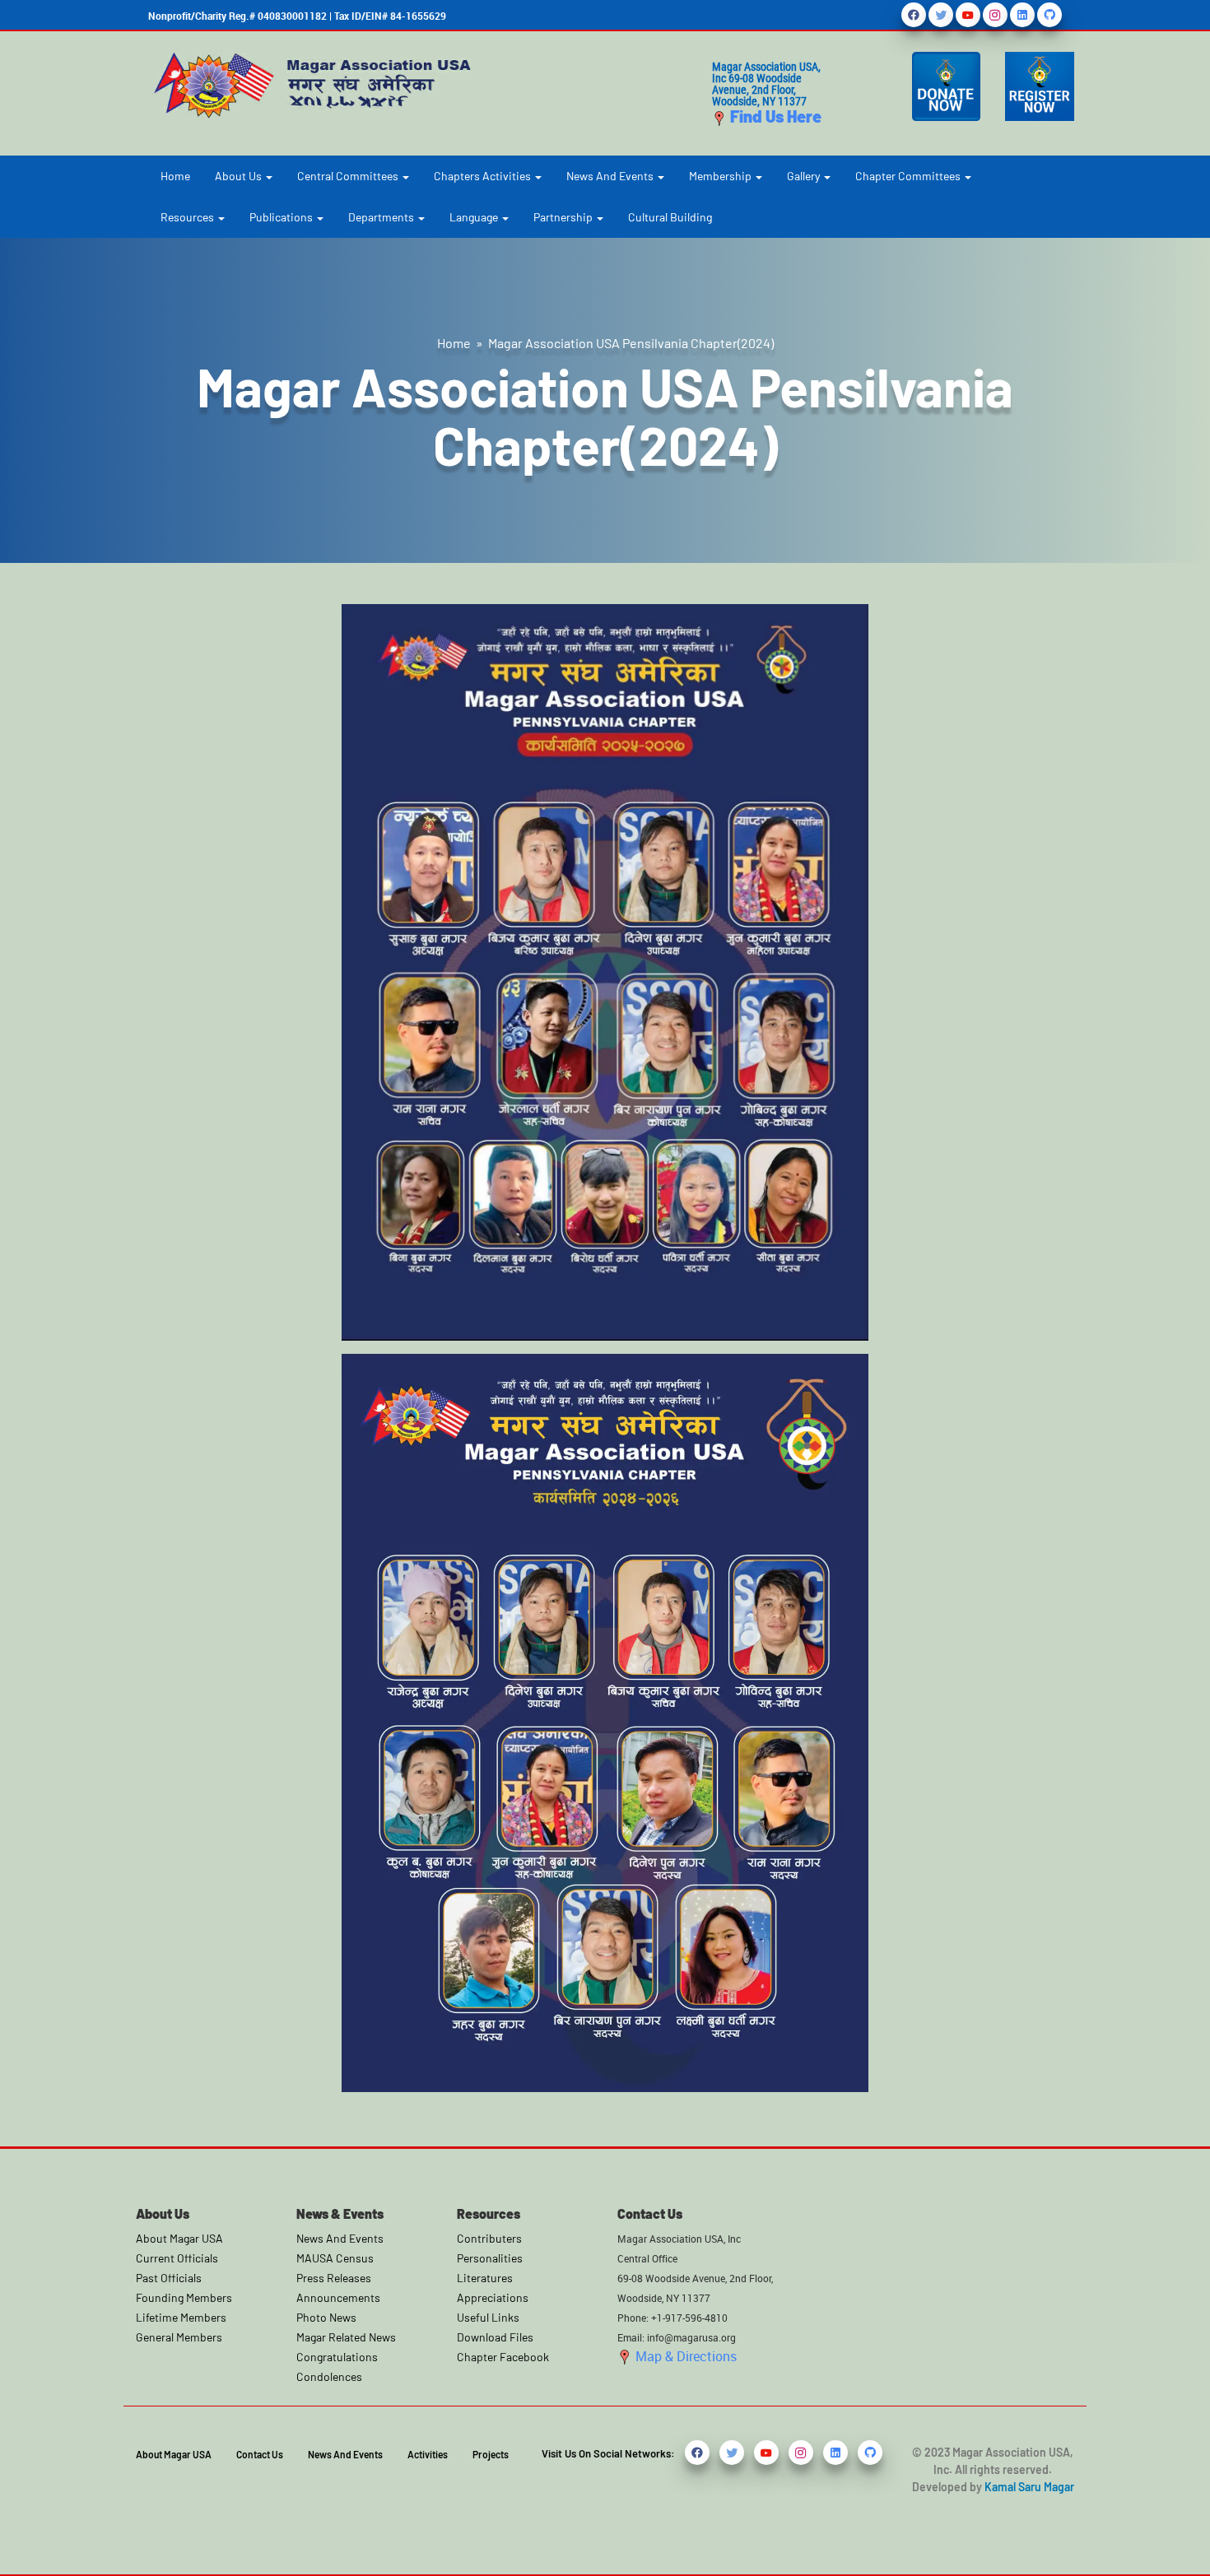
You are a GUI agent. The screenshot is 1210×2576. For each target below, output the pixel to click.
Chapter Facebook (503, 2357)
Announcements (338, 2297)
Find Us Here (774, 116)
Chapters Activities (484, 176)
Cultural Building (670, 217)
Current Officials (177, 2258)
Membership (721, 176)
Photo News (326, 2317)
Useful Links (488, 2317)
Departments (382, 217)
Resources (188, 217)
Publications (282, 217)
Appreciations (493, 2297)
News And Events (611, 176)
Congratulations (337, 2357)
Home (175, 176)
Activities (428, 2454)
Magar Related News (346, 2337)
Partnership (564, 217)
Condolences (329, 2376)
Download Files (495, 2337)
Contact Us (260, 2454)
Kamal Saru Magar (1029, 2487)
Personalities (490, 2258)
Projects (491, 2454)
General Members (179, 2337)
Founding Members (184, 2297)
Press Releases (334, 2278)
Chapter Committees (909, 176)
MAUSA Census (335, 2258)
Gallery (805, 176)
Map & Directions (684, 2356)
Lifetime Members (181, 2317)
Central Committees (349, 176)
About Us (240, 176)
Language (475, 217)
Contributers (489, 2238)
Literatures (485, 2278)
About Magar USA (179, 2238)
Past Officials (169, 2278)
